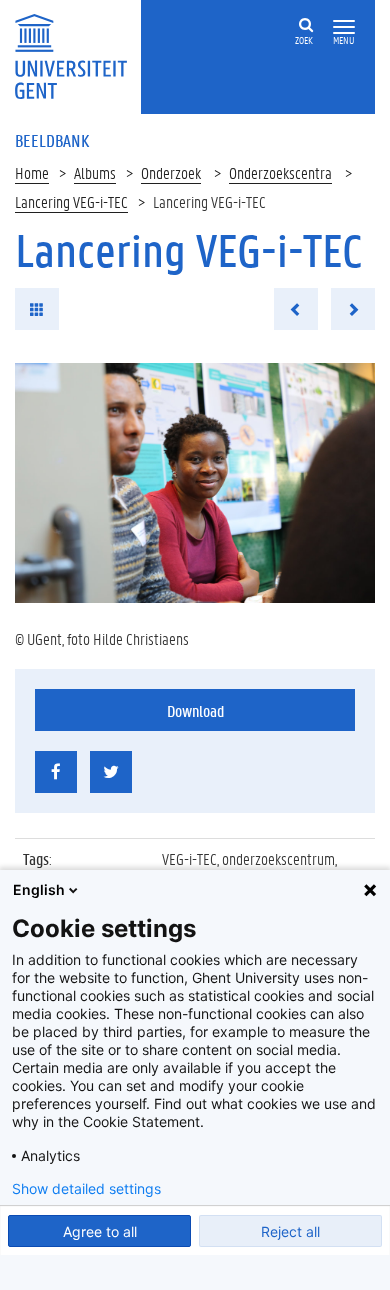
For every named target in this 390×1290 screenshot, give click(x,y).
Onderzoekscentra (280, 172)
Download (195, 710)
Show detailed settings (86, 1189)
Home (32, 172)
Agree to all (100, 1231)
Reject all (290, 1231)
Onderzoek (171, 172)
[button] (344, 27)
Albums (95, 172)
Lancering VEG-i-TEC (71, 201)
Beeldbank (52, 140)
